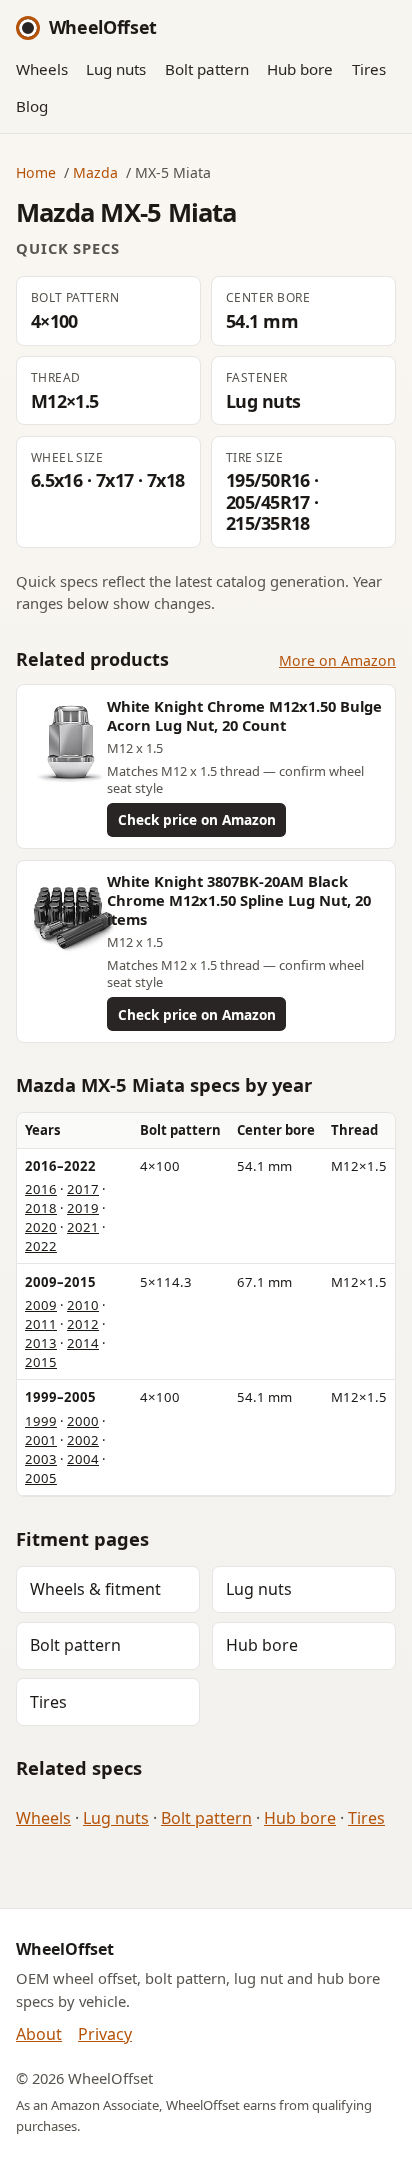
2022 (41, 1246)
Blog (32, 106)
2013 (41, 1343)
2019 (83, 1208)
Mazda (95, 172)
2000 (83, 1421)
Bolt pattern (207, 69)
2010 (83, 1305)
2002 (83, 1440)
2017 (83, 1189)
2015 (41, 1362)
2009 (41, 1305)
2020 (41, 1227)
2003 (41, 1459)
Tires (369, 69)
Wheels (42, 69)
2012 (83, 1324)
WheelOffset (103, 27)
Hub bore (300, 69)
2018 (41, 1208)
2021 (83, 1227)
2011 (41, 1324)
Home (36, 172)
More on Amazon (337, 660)
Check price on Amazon (197, 819)
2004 (83, 1459)
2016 (41, 1189)
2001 (41, 1440)
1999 (41, 1421)
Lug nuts (116, 69)
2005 (41, 1478)
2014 (83, 1343)
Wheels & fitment (95, 1589)
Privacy (105, 2034)
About (39, 2034)
